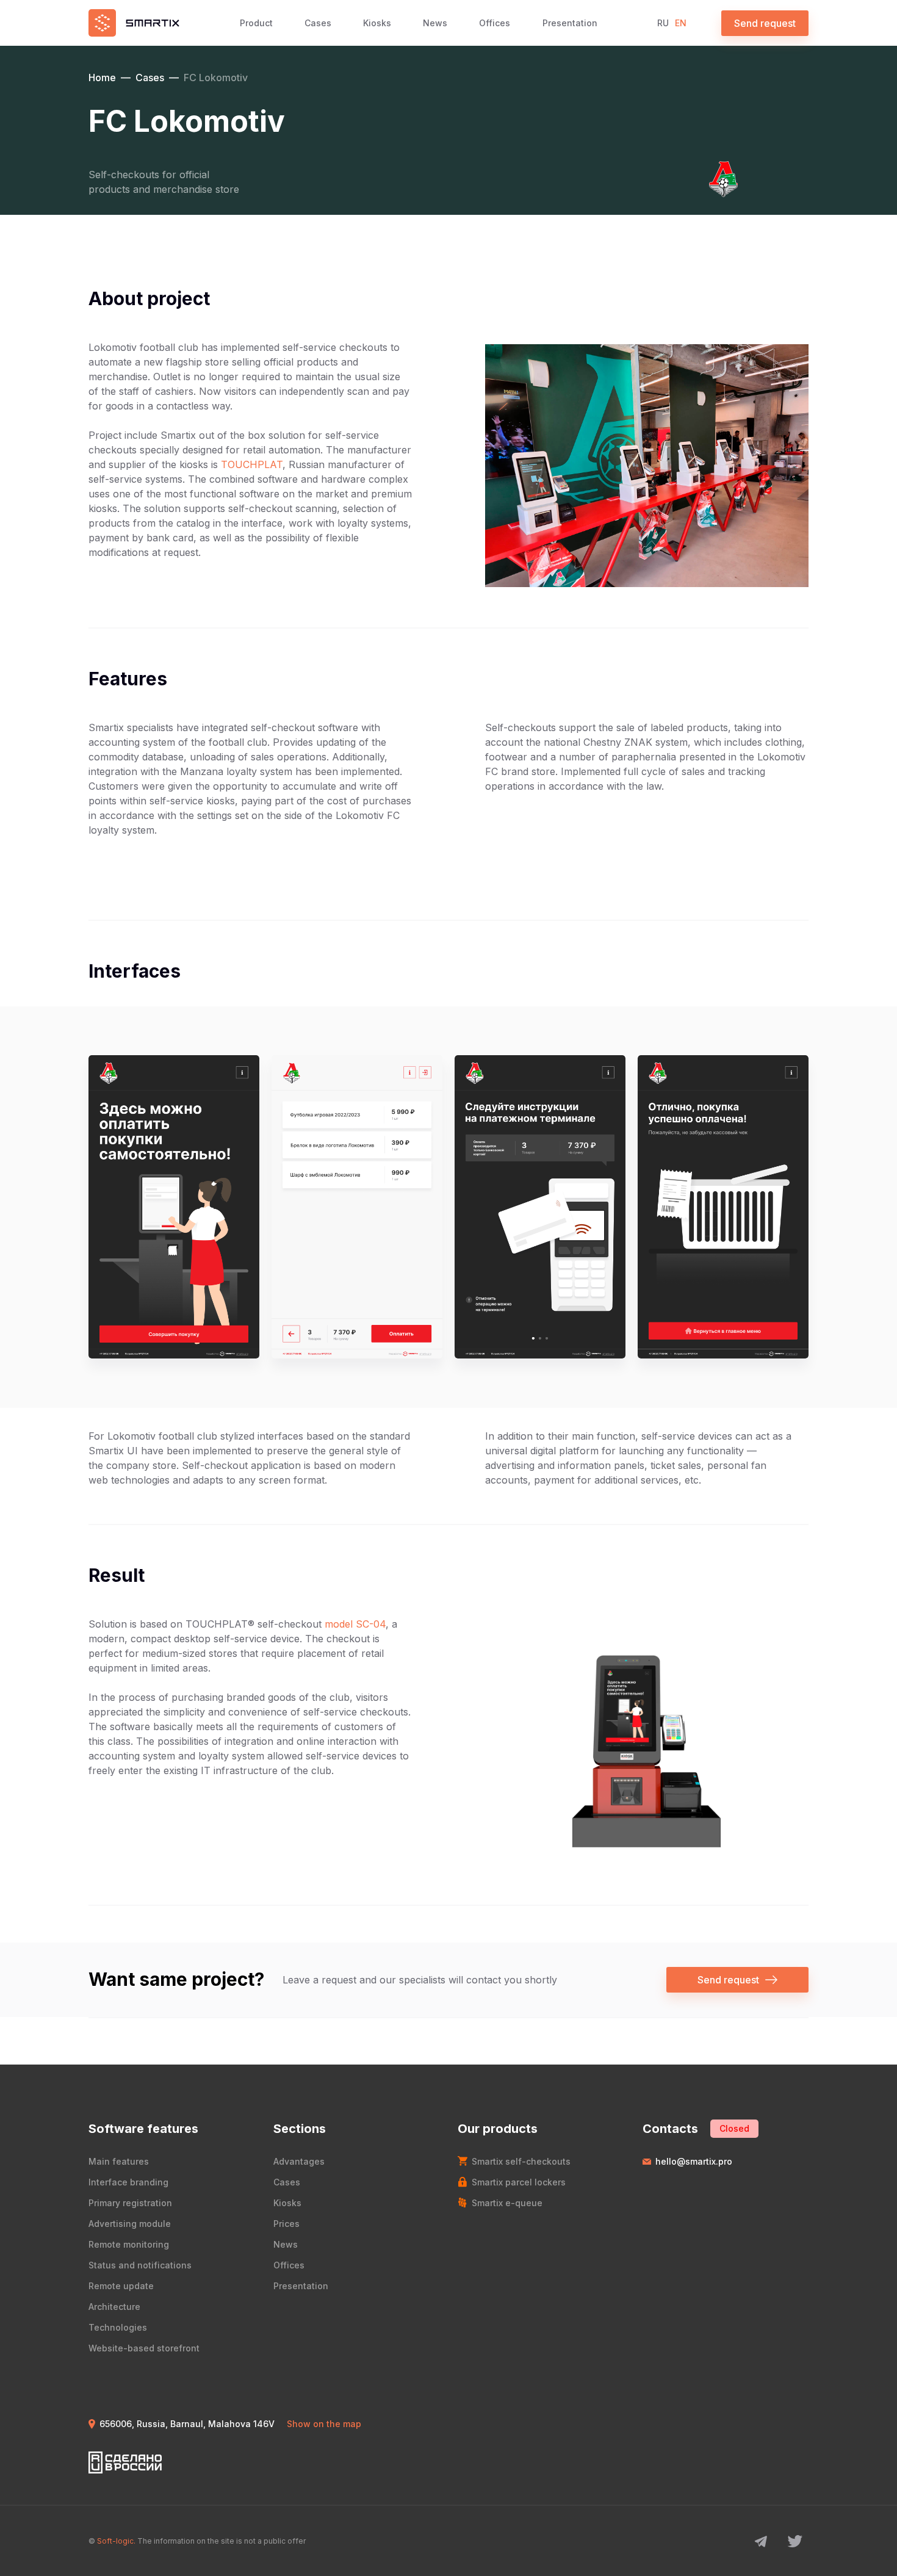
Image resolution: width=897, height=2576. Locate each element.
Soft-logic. (116, 2541)
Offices (495, 23)
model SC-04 (355, 1624)
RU (663, 23)
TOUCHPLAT (252, 464)
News (435, 23)
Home (102, 78)
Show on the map (324, 2424)
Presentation (570, 23)
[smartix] (134, 23)
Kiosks (377, 23)
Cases (318, 23)
